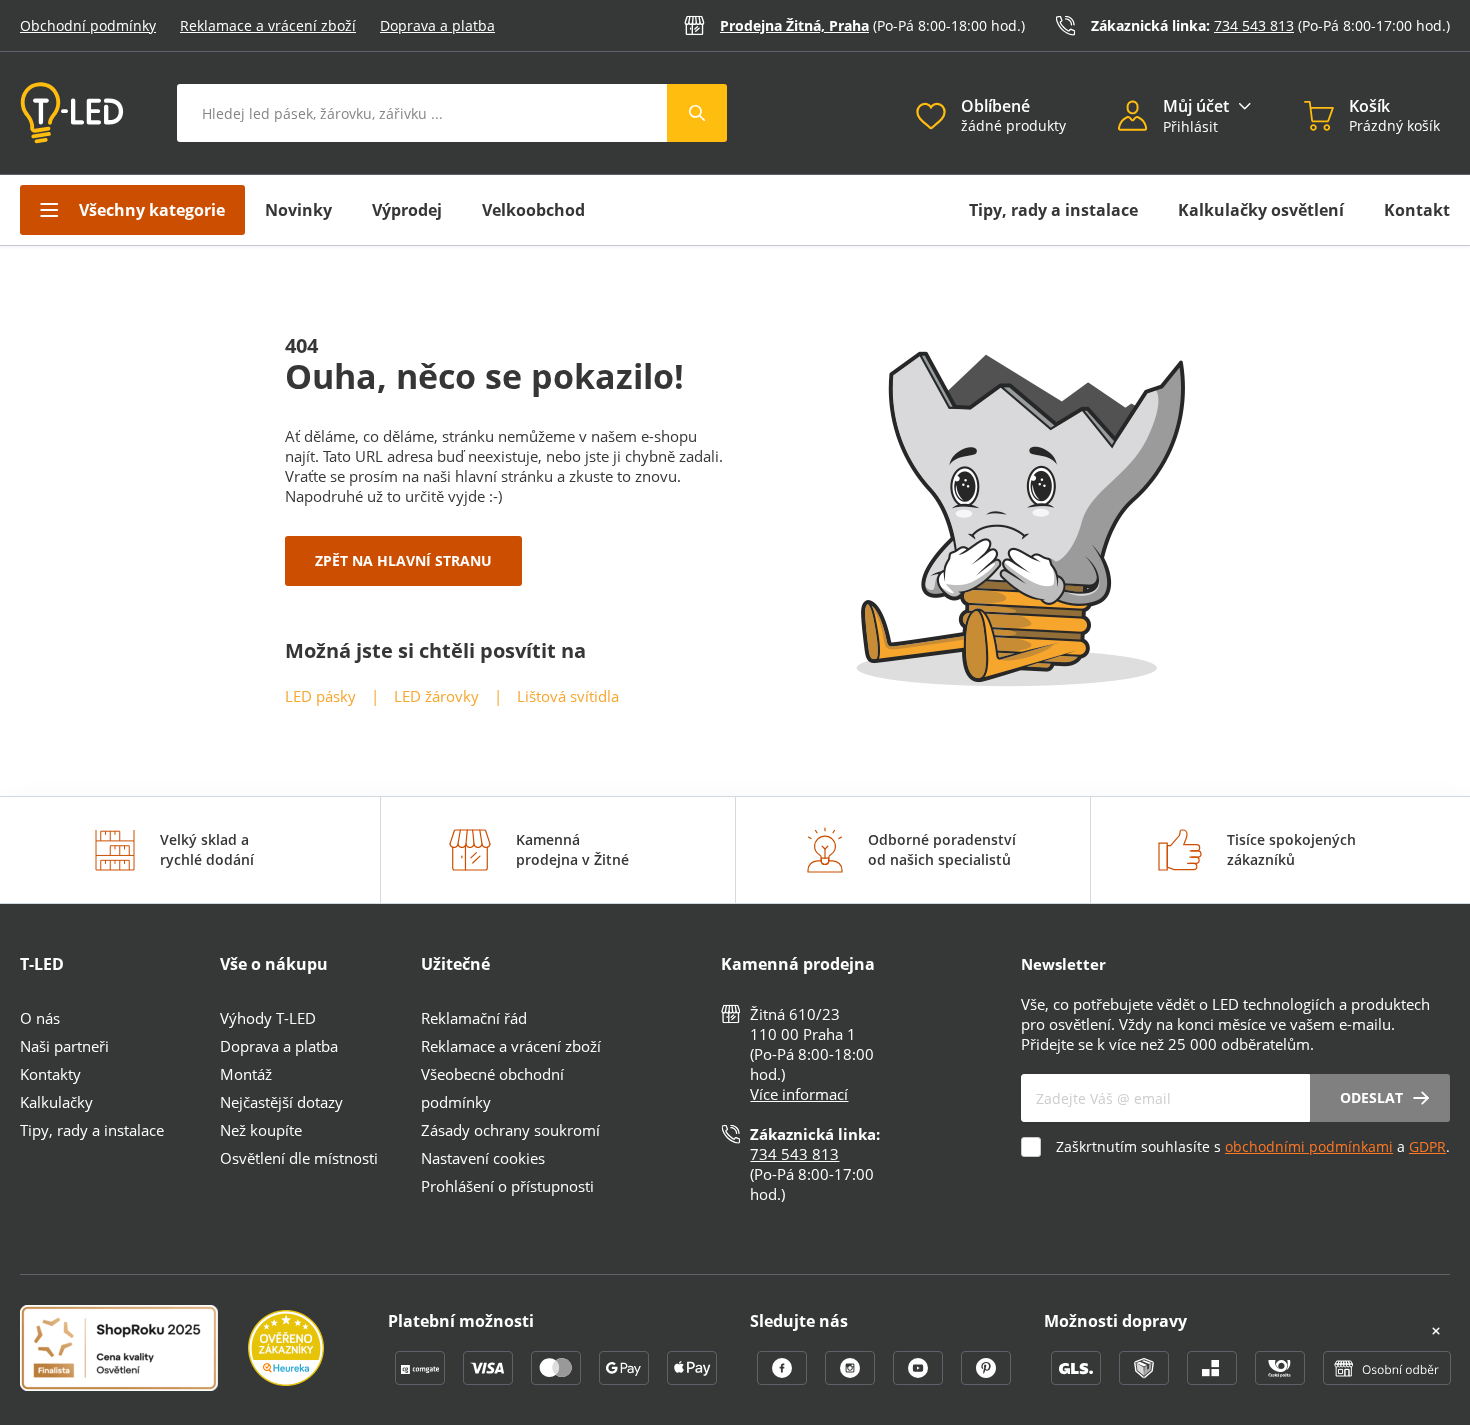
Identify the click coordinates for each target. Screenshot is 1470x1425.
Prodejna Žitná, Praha (794, 25)
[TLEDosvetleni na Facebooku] (784, 1379)
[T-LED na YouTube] (920, 1379)
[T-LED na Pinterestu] (986, 1379)
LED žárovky (436, 696)
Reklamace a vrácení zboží (268, 25)
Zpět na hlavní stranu (403, 560)
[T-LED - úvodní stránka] (72, 113)
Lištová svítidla (568, 696)
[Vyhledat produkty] (697, 113)
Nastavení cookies (483, 1158)
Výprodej (407, 210)
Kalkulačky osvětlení (1261, 210)
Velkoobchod (533, 210)
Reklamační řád (474, 1018)
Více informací (799, 1094)
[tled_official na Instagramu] (852, 1379)
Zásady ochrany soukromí (510, 1130)
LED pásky (320, 696)
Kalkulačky (56, 1102)
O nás (40, 1018)
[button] (1140, 118)
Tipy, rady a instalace (1053, 210)
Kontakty (50, 1074)
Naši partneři (64, 1046)
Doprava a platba (437, 25)
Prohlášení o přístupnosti (507, 1186)
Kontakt (1417, 210)
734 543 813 (1254, 25)
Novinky (298, 210)
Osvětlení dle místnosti (299, 1158)
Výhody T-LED (268, 1018)
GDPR (1427, 1146)
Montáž (246, 1074)
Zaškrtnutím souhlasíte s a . (1253, 1146)
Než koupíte (261, 1130)
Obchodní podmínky (88, 25)
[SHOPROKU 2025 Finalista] (134, 1350)
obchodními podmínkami (1309, 1146)
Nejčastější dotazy (281, 1102)
